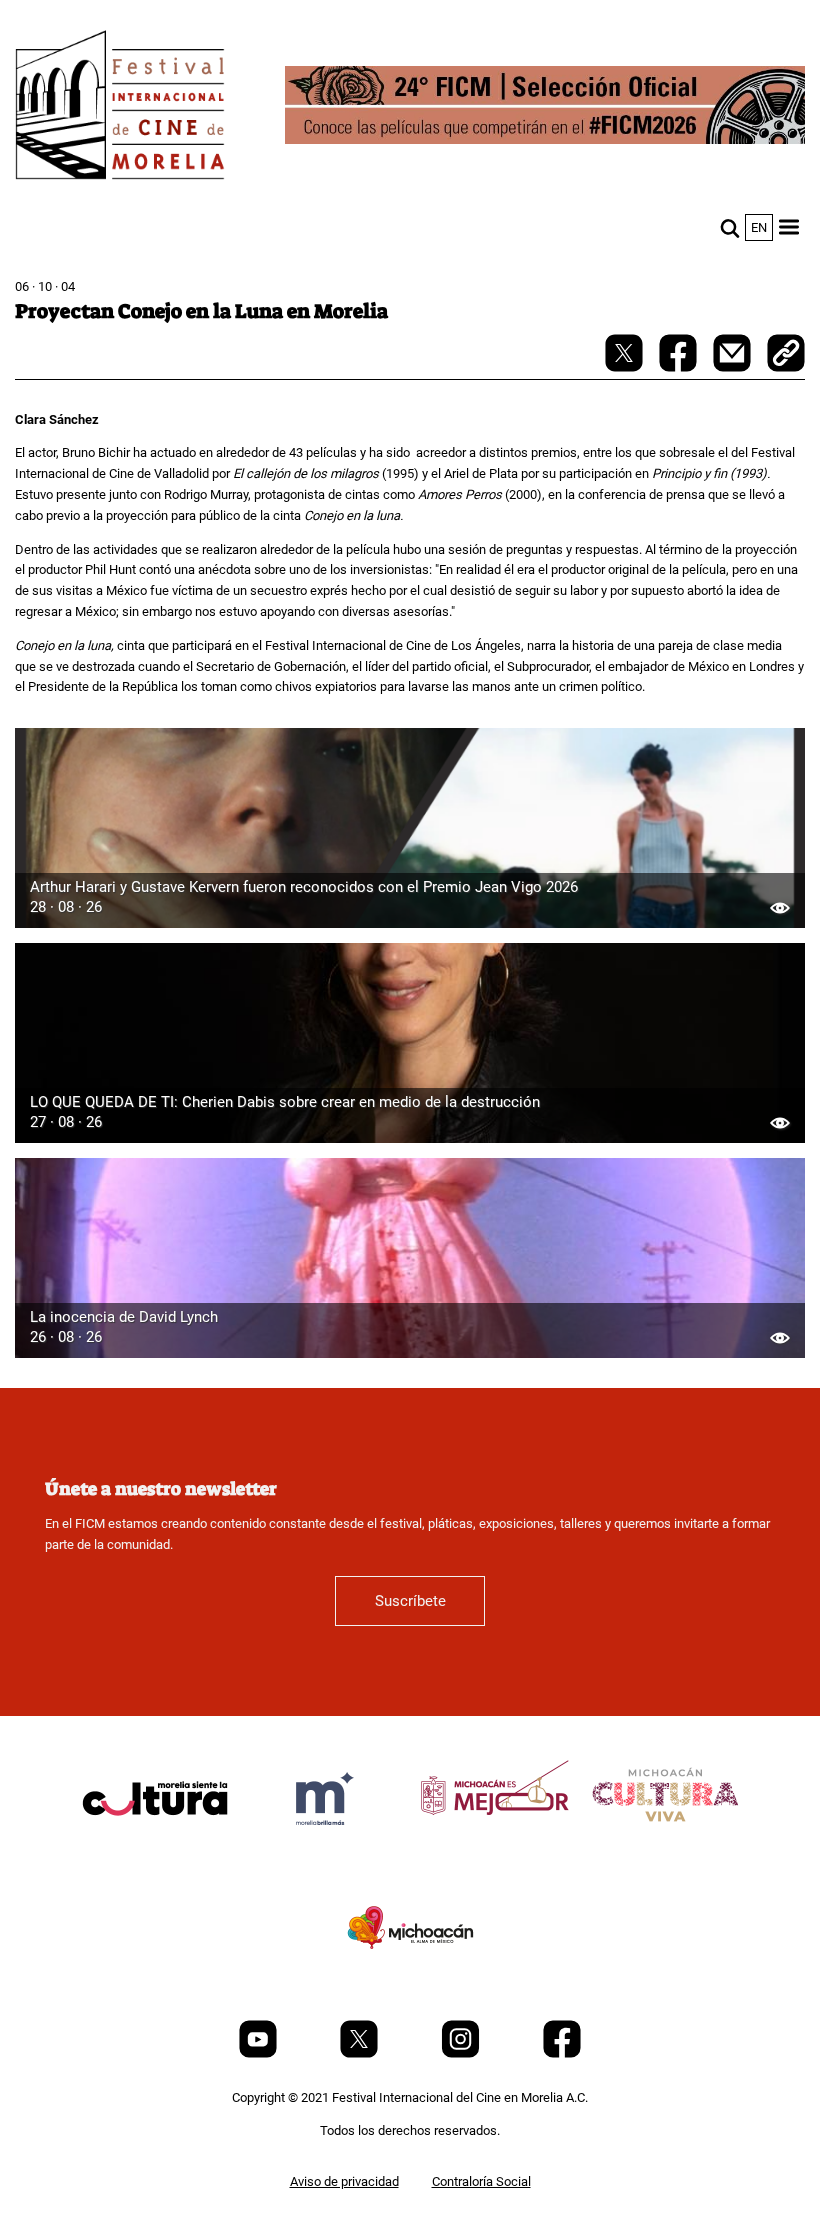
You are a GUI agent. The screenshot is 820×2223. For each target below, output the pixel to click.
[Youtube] (259, 2053)
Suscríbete (410, 1601)
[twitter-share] (625, 367)
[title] (155, 1846)
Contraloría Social (481, 2181)
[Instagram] (462, 2053)
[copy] (786, 355)
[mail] (733, 367)
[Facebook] (562, 2053)
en (759, 227)
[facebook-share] (679, 367)
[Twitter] (360, 2053)
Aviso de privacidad (344, 2181)
